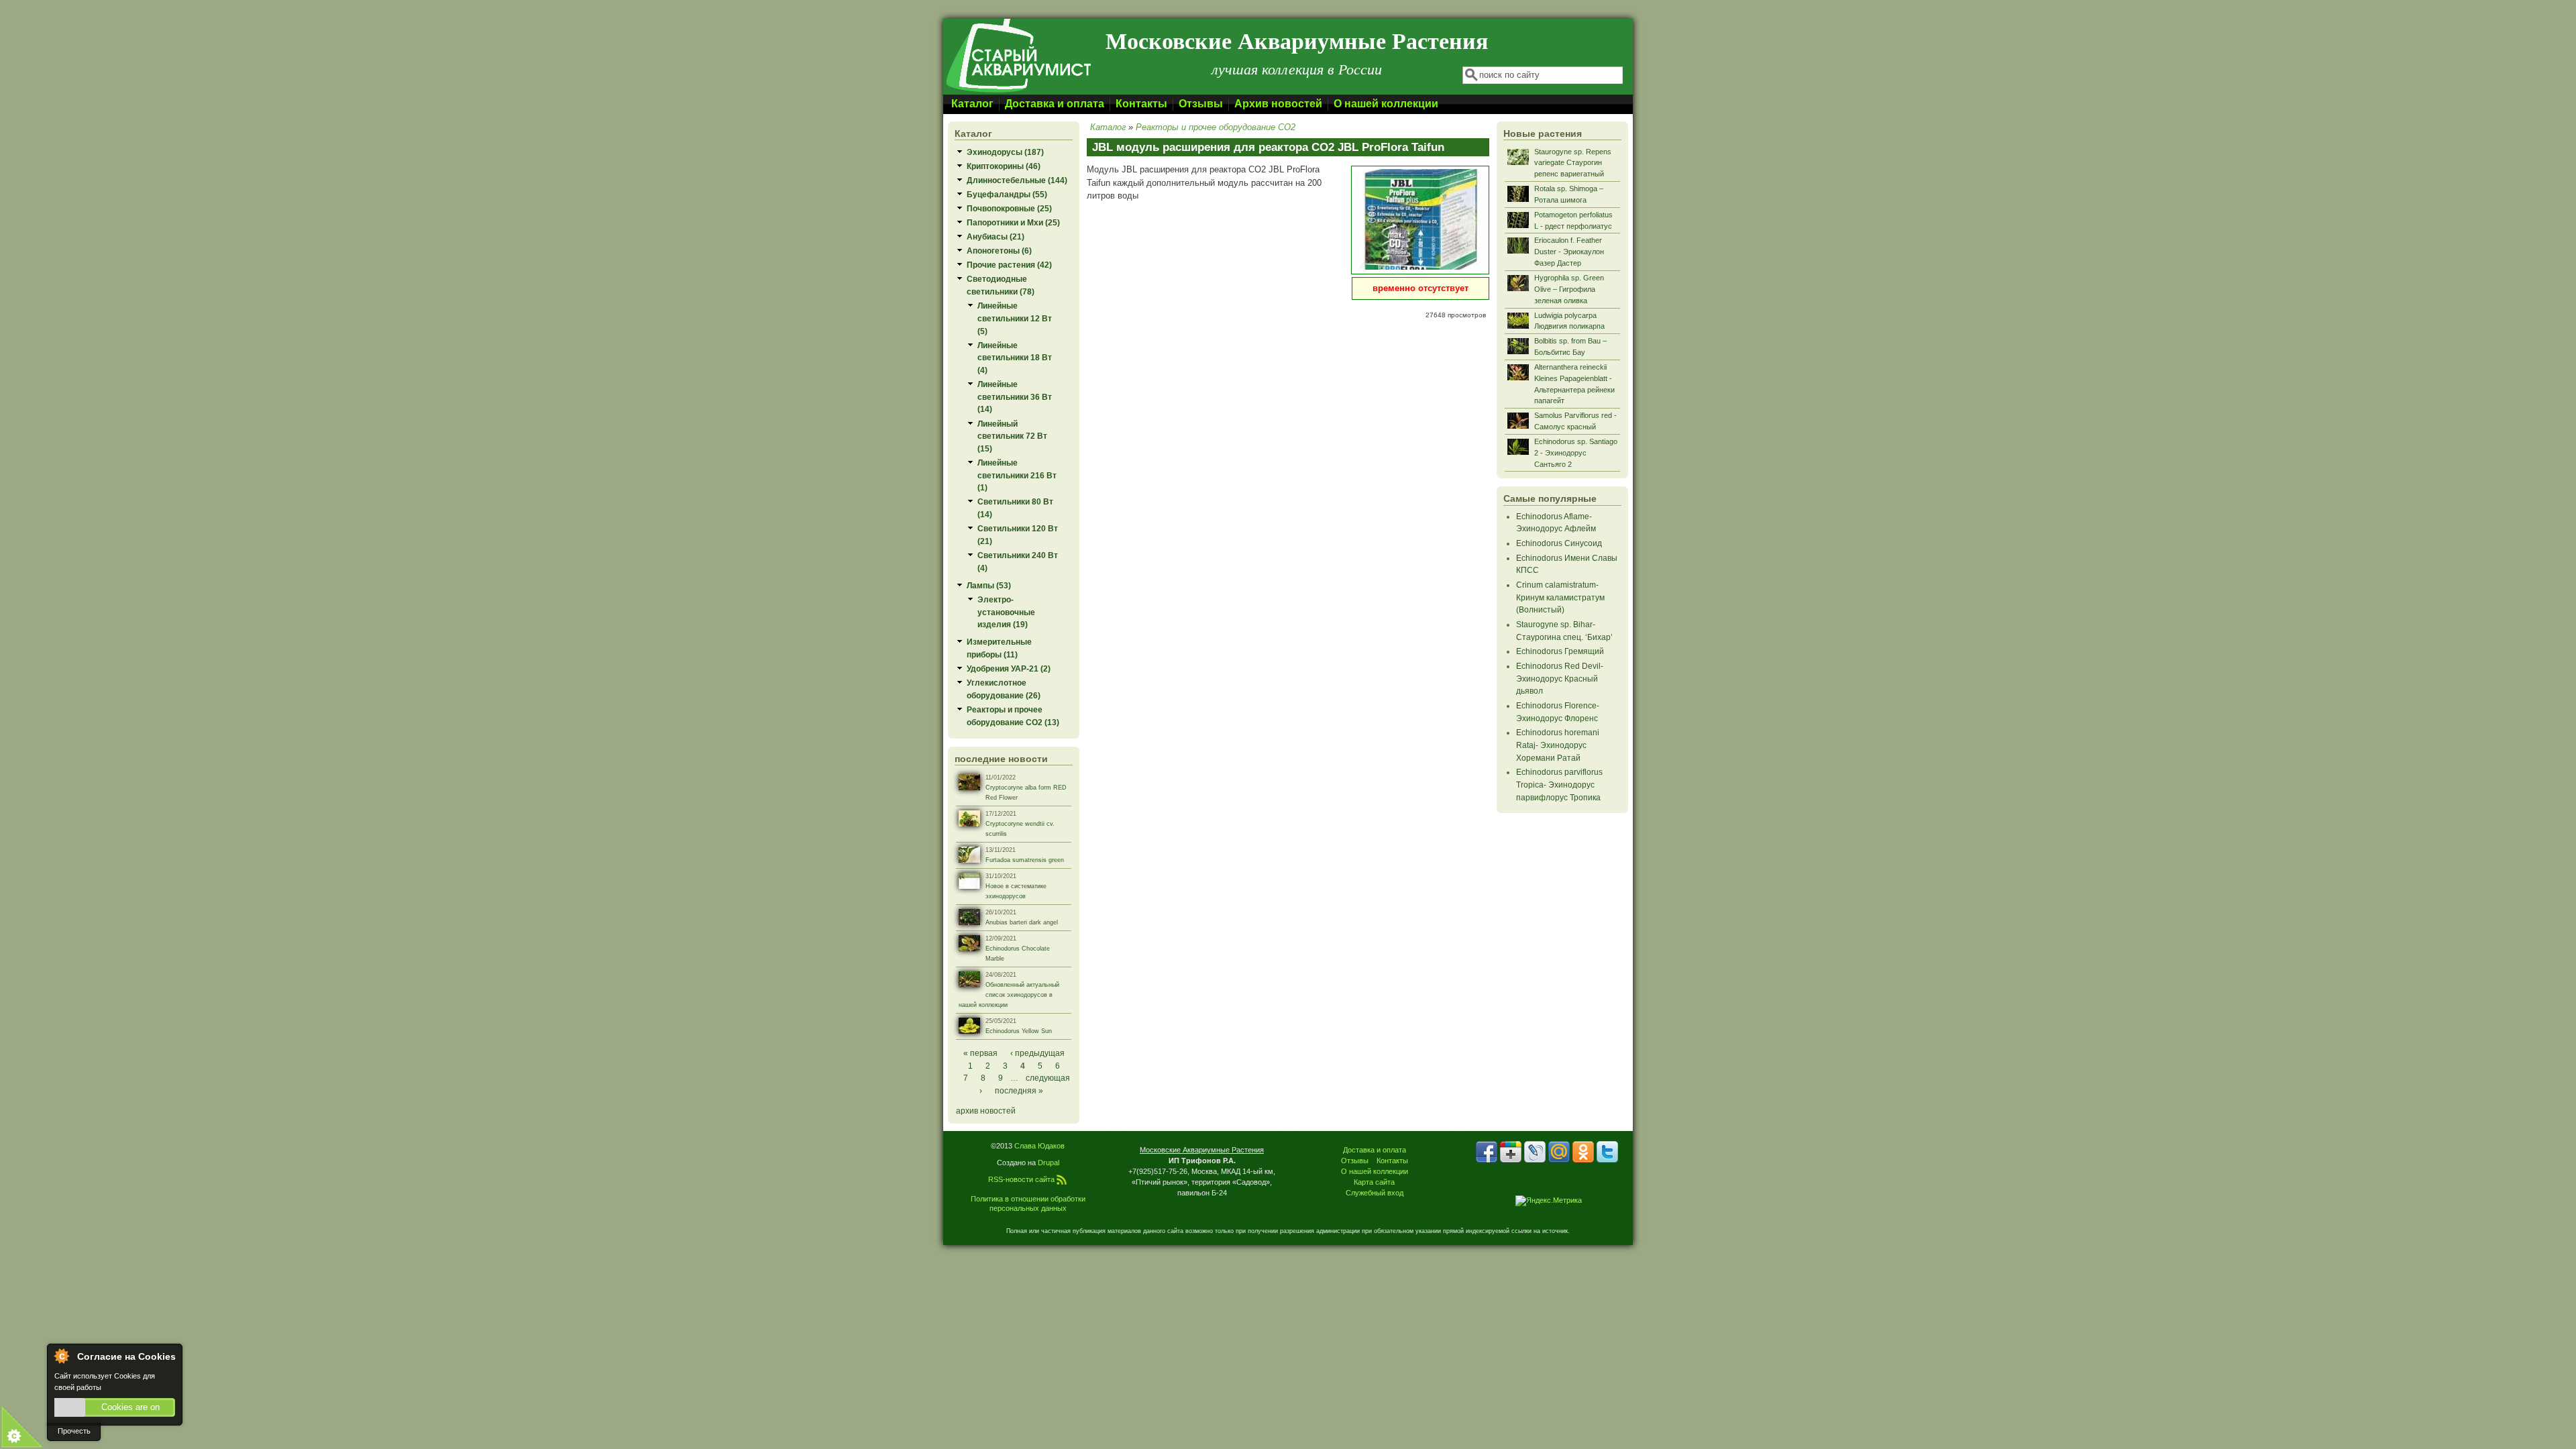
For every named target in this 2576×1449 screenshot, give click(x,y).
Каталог (972, 104)
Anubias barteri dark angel (1022, 922)
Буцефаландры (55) (1007, 194)
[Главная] (1018, 92)
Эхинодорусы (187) (1005, 152)
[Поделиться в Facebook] (1487, 1152)
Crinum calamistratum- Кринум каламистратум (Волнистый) (1560, 597)
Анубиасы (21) (996, 236)
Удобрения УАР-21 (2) (1009, 668)
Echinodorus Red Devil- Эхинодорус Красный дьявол (1560, 678)
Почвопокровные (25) (1009, 208)
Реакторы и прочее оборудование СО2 (1216, 127)
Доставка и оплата (1055, 104)
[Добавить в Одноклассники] (1583, 1152)
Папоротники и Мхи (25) (1013, 222)
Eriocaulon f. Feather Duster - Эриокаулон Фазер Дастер (1569, 252)
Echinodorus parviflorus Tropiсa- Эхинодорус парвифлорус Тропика (1559, 784)
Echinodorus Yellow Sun (1019, 1031)
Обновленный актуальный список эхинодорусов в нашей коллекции (1009, 995)
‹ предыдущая (1037, 1053)
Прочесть (74, 1431)
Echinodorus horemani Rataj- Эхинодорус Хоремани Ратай (1558, 745)
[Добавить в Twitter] (1607, 1152)
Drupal (1049, 1163)
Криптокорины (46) (1004, 166)
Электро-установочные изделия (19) (1006, 612)
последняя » (1019, 1090)
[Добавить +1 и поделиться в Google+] (1511, 1152)
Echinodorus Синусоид (1559, 543)
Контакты (1141, 104)
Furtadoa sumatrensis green (1025, 860)
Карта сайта (1374, 1182)
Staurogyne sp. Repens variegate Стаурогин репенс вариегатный (1573, 163)
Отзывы (1201, 104)
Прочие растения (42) (1009, 265)
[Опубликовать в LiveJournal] (1535, 1152)
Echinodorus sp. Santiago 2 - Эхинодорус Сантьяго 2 (1576, 453)
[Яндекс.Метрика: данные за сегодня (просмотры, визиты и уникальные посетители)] (1549, 1201)
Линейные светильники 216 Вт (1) (1017, 475)
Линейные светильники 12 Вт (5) (1015, 318)
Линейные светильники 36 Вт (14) (1015, 396)
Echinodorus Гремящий (1560, 651)
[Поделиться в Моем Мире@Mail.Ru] (1559, 1152)
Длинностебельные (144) (1017, 180)
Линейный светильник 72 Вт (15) (1012, 436)
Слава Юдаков (1039, 1146)
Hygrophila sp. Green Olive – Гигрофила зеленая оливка (1569, 289)
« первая (980, 1053)
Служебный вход (1375, 1193)
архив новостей (986, 1111)
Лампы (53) (989, 585)
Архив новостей (1278, 104)
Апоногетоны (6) (999, 251)
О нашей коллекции (1386, 104)
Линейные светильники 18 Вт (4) (1015, 358)
